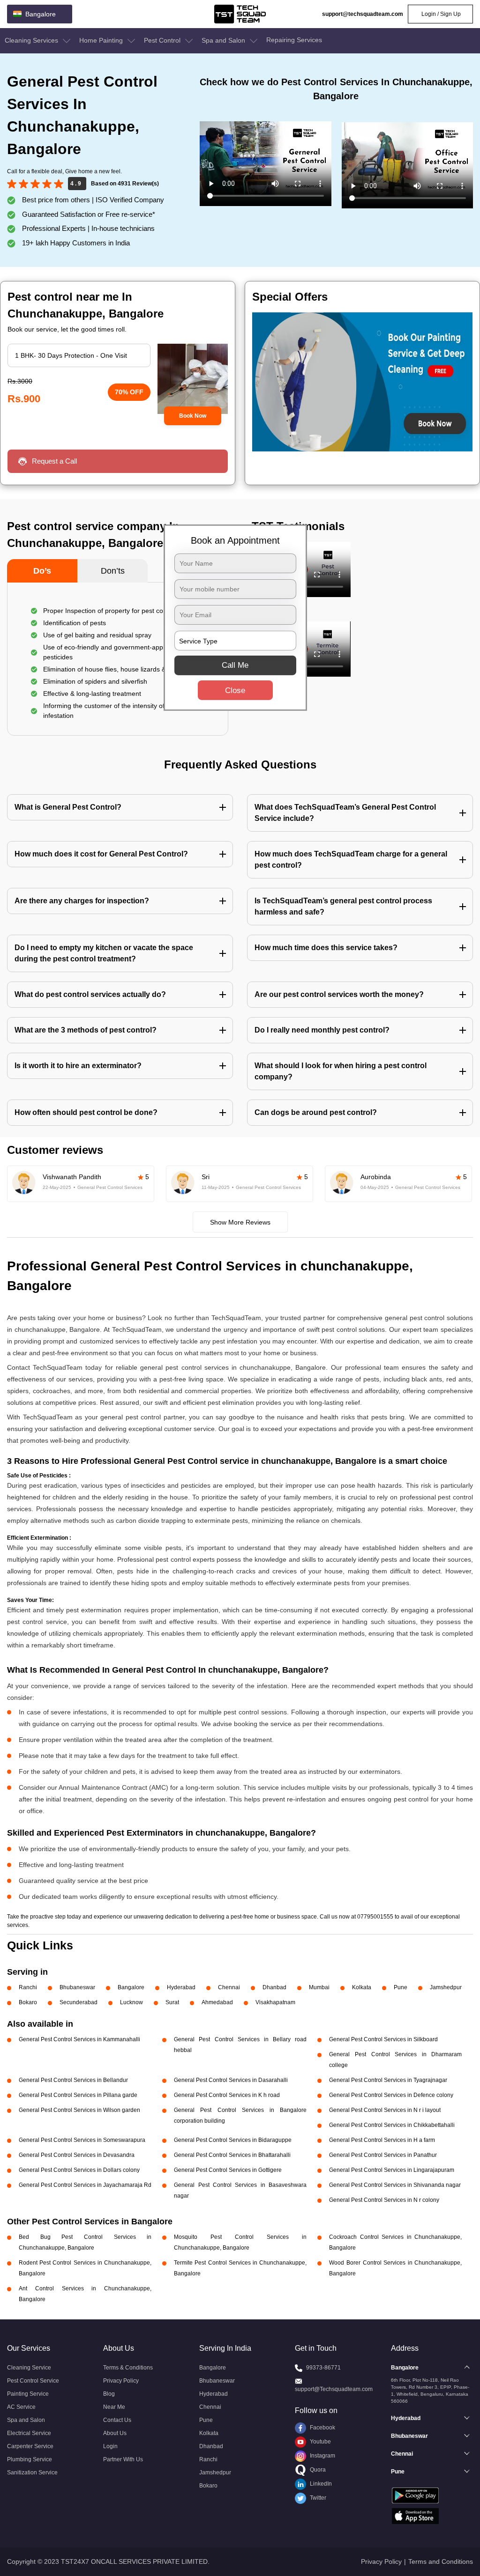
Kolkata (362, 1987)
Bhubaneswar (77, 1987)
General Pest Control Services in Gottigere (228, 2170)
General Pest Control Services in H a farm (382, 2140)
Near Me (114, 2407)
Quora (317, 2470)
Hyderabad (181, 1987)
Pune (401, 1987)
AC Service (21, 2407)
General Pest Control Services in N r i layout (385, 2110)
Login (110, 2446)
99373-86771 (323, 2368)
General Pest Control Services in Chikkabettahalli (392, 2125)
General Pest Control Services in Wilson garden (79, 2110)
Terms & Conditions (128, 2368)
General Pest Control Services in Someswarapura (82, 2140)
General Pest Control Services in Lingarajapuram (392, 2170)
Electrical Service (29, 2433)
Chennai (229, 1987)
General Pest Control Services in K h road (227, 2095)
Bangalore (131, 1987)
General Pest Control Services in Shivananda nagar (395, 2185)
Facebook (322, 2428)
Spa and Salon (224, 40)
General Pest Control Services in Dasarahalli (231, 2080)
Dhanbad (274, 1987)
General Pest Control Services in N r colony (384, 2200)
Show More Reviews (240, 1222)
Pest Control (163, 40)
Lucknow (131, 2002)
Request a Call (54, 461)
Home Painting (102, 40)
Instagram (322, 2456)
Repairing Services (294, 40)
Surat (172, 2002)
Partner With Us (123, 2459)
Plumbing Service (30, 2459)
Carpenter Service (30, 2446)
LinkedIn (320, 2484)
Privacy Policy (121, 2381)
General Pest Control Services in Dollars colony (79, 2170)
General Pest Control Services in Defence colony (391, 2095)
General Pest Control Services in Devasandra (77, 2155)
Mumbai (319, 1987)
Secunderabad (79, 2002)
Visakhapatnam (275, 2002)
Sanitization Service (32, 2473)
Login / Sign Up (440, 14)
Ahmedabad (217, 2002)
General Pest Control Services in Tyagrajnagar (388, 2080)
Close (235, 690)
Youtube (320, 2442)
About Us (115, 2433)
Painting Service (28, 2394)
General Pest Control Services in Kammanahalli (79, 2039)
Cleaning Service (29, 2368)
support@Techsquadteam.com (334, 2389)
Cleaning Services (32, 40)
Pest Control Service (33, 2381)
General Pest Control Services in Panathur (383, 2155)
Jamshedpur (446, 1987)
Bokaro (28, 2002)
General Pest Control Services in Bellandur (73, 2080)
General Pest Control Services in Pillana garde (78, 2095)
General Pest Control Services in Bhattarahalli (232, 2155)
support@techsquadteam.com (363, 14)
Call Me (235, 665)
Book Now (193, 416)
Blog (109, 2394)
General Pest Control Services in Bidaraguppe (233, 2140)
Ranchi (28, 1987)
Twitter (317, 2498)
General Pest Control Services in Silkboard (383, 2039)
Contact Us (117, 2420)
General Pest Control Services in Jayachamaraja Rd (85, 2185)
